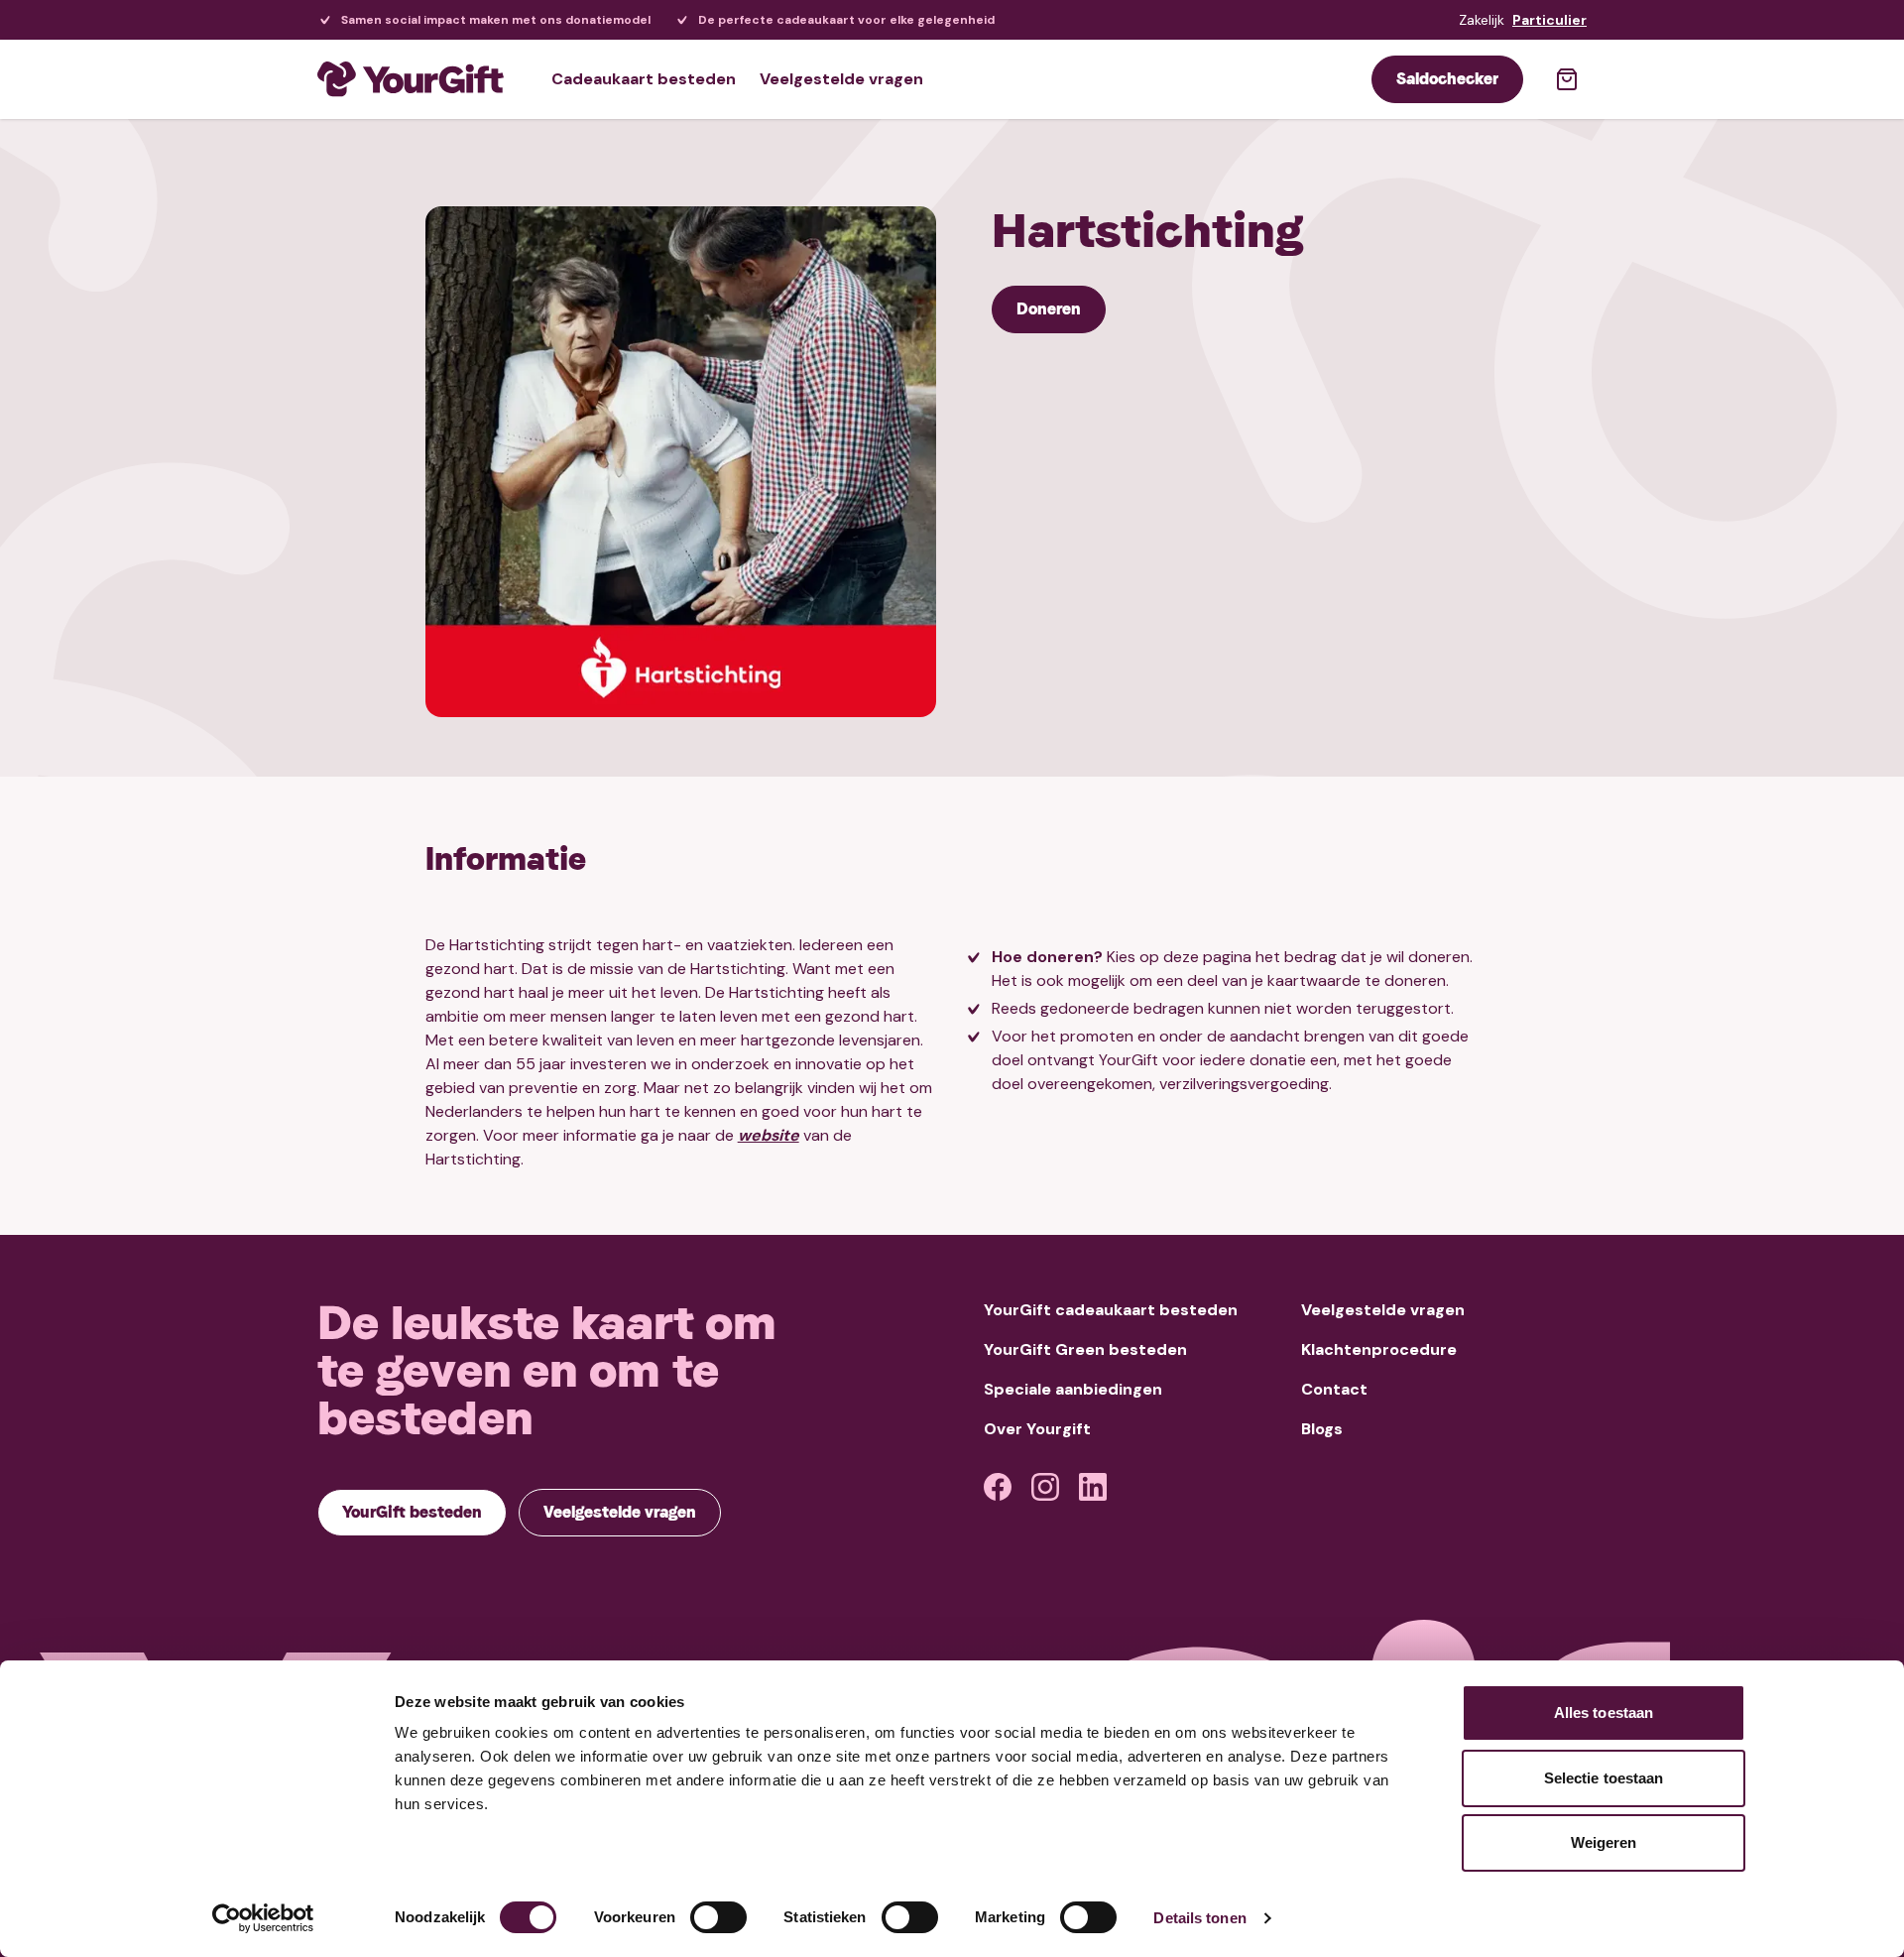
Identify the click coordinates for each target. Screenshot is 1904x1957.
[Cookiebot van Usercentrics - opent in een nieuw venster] (263, 1918)
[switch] (718, 1917)
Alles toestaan (1604, 1712)
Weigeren (1604, 1842)
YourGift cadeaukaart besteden (1111, 1310)
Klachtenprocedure (1379, 1349)
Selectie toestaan (1604, 1778)
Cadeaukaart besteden (644, 79)
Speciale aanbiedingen (1073, 1389)
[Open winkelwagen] (1567, 79)
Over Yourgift (1037, 1429)
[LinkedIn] (1093, 1487)
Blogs (1322, 1429)
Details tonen (1199, 1918)
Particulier (1549, 20)
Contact (1334, 1389)
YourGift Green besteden (1085, 1349)
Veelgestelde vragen (841, 79)
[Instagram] (1045, 1487)
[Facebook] (998, 1487)
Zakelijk (1482, 20)
